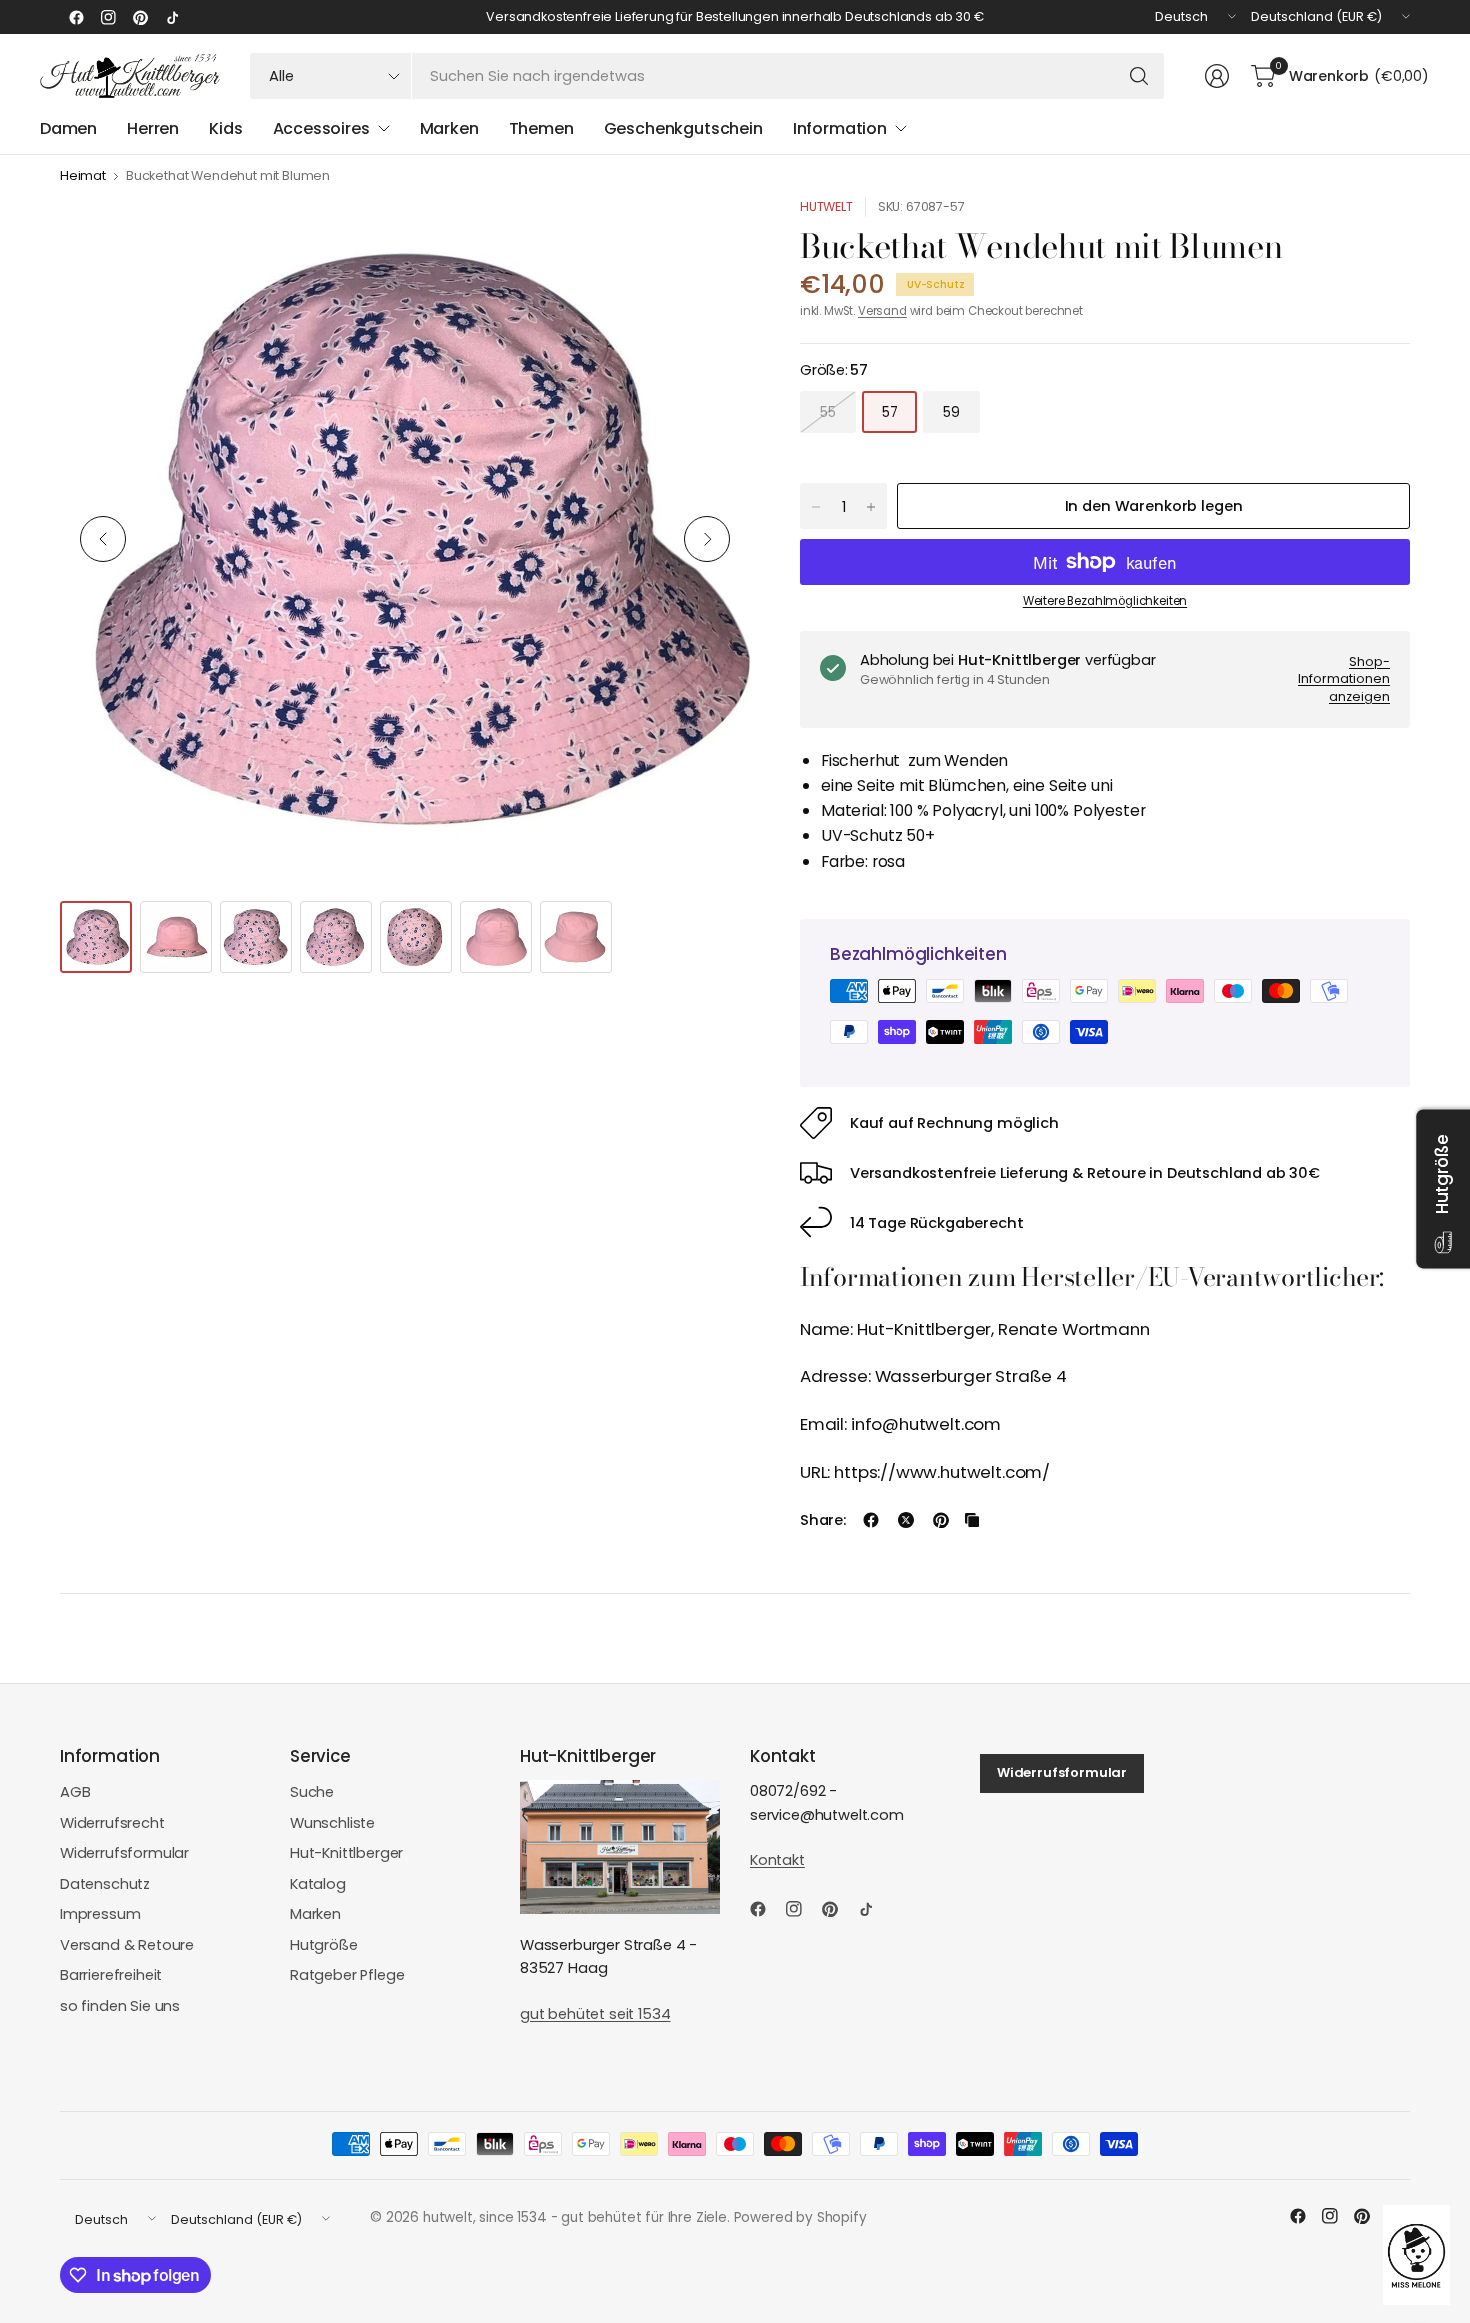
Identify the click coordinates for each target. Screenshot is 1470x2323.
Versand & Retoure (127, 1945)
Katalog (318, 1884)
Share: (823, 1520)
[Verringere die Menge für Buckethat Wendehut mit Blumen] (816, 507)
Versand (882, 311)
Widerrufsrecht (112, 1823)
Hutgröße (324, 1945)
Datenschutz (105, 1884)
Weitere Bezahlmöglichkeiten (1105, 601)
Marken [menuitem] (449, 128)
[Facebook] (76, 17)
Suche (312, 1792)
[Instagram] (108, 17)
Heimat (83, 176)
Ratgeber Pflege (347, 1975)
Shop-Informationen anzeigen (1344, 679)
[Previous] (103, 539)
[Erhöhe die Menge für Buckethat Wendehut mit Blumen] (871, 507)
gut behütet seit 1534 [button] (595, 2014)
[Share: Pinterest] (941, 1520)
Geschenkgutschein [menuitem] (683, 128)
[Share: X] (906, 1520)
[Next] (707, 539)
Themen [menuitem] (541, 128)
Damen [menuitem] (68, 128)
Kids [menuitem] (225, 128)
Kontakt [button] (777, 1860)
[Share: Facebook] (871, 1520)
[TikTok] (172, 17)
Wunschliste (332, 1823)
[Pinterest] (140, 17)
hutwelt (826, 206)
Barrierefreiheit (111, 1975)
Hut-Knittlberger (346, 1853)
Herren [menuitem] (153, 128)
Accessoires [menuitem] (321, 128)
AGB (75, 1792)
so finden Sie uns (120, 2006)
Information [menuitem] (840, 128)
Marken (315, 1914)
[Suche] (1139, 76)
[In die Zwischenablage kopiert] (972, 1520)
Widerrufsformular (124, 1853)
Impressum (100, 1914)
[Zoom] (712, 235)
